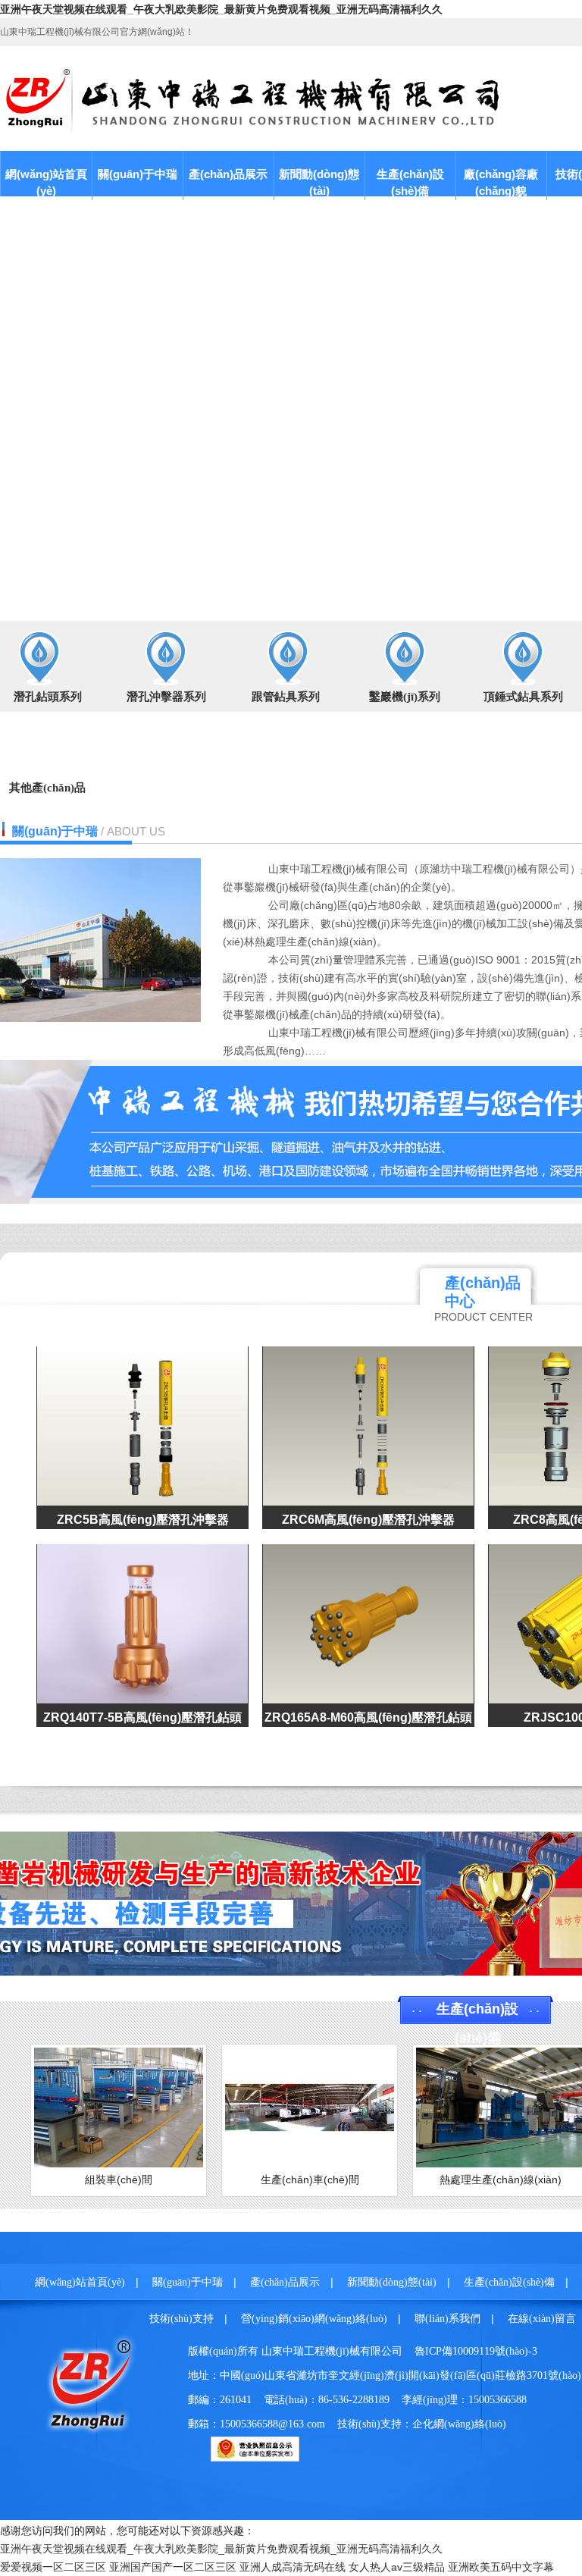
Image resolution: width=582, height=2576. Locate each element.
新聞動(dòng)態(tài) (319, 182)
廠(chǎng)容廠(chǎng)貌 (501, 182)
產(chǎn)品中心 (483, 1292)
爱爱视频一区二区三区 (53, 2567)
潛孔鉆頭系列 (48, 697)
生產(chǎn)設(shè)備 (410, 182)
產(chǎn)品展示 (228, 174)
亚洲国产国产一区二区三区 (173, 2567)
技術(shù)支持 (181, 2319)
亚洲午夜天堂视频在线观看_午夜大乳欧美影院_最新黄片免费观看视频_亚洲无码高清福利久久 (221, 9)
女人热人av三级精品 (397, 2567)
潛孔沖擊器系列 (166, 697)
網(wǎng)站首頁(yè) (46, 182)
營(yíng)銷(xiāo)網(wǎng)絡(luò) (314, 2319)
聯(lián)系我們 (447, 2319)
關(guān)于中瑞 (138, 174)
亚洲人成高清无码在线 (293, 2567)
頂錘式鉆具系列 (523, 697)
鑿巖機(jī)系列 (405, 697)
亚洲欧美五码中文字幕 (501, 2567)
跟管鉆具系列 (286, 697)
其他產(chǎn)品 (47, 788)
